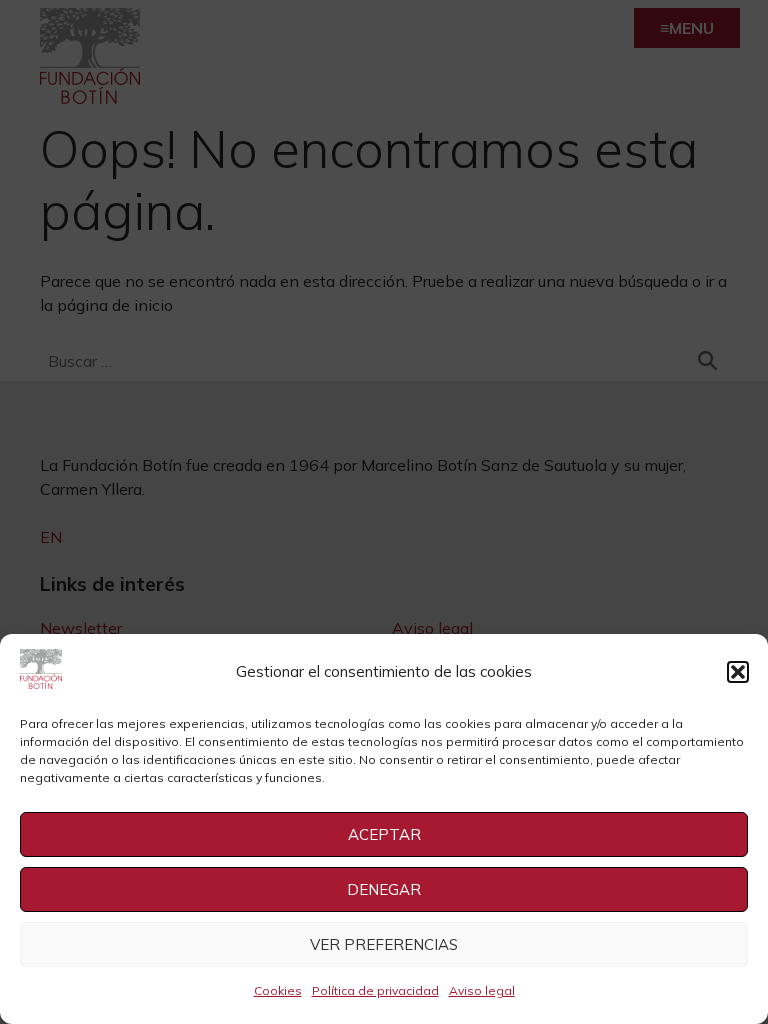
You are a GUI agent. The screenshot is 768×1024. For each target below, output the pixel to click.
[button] (738, 672)
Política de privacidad (375, 990)
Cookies (278, 990)
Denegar (384, 889)
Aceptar (384, 834)
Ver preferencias (384, 944)
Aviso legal (482, 990)
